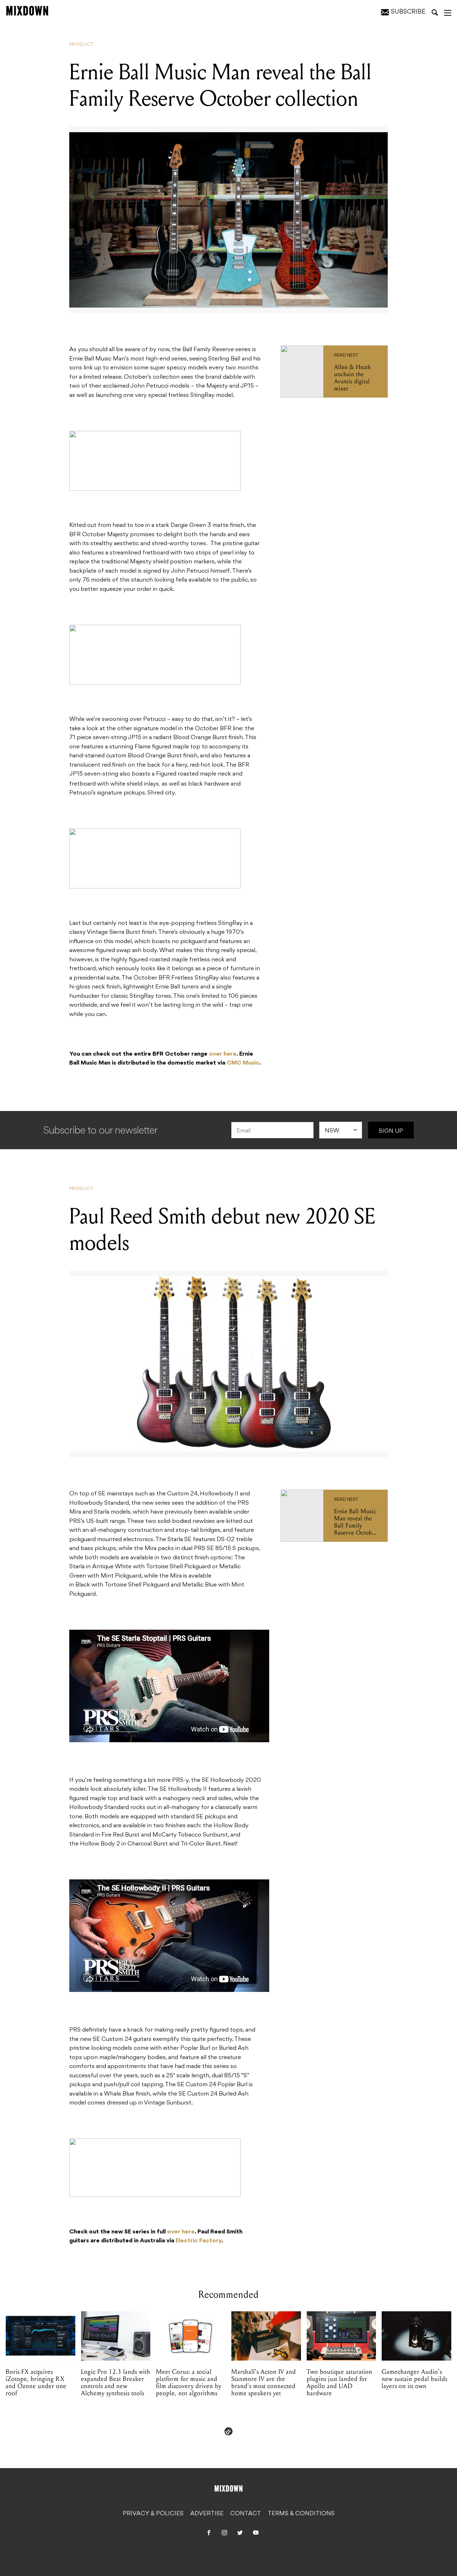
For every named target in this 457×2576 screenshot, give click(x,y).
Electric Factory (199, 2241)
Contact (246, 2514)
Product (81, 45)
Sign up (391, 1131)
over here (223, 1054)
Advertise (207, 2514)
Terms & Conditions (301, 2514)
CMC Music (243, 1063)
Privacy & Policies (153, 2514)
